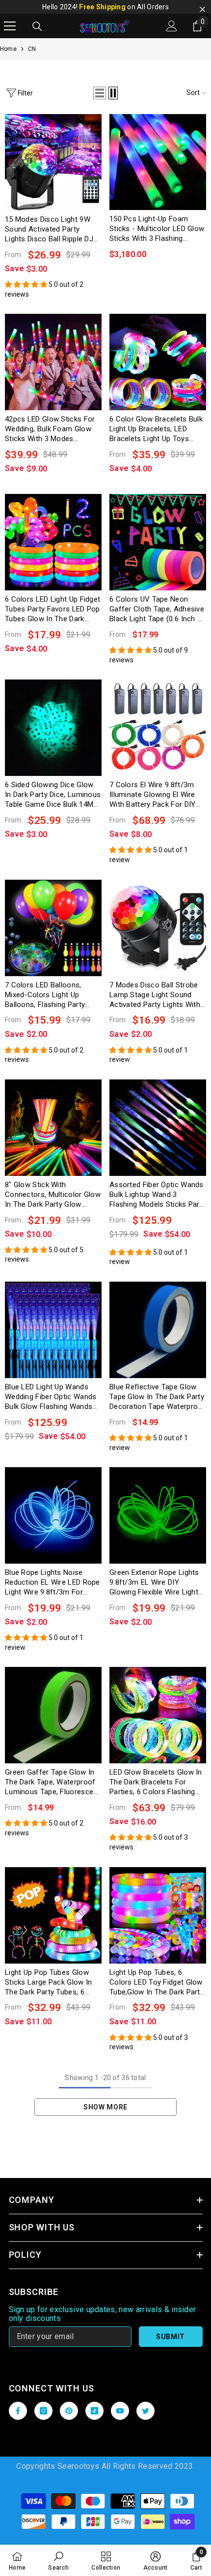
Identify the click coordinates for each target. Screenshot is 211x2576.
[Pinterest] (69, 2411)
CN (32, 49)
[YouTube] (120, 2411)
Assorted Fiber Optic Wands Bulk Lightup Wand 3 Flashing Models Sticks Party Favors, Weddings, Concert (158, 1195)
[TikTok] (94, 2411)
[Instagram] (43, 2411)
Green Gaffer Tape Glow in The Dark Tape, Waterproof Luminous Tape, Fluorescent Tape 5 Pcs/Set (53, 1782)
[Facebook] (18, 2411)
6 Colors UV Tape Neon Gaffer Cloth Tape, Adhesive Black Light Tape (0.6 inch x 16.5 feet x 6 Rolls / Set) (157, 609)
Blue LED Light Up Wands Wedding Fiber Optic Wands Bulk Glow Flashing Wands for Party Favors (51, 1397)
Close (202, 10)
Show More (105, 2107)
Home (8, 49)
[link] (58, 2560)
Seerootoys (78, 2466)
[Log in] (172, 26)
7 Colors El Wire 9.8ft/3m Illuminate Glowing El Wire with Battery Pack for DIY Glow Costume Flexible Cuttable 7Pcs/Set (153, 795)
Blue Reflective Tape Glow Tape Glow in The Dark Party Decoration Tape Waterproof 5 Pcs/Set (158, 1397)
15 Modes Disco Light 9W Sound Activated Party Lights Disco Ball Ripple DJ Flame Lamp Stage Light (49, 229)
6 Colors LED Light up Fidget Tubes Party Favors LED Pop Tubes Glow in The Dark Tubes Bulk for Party (53, 609)
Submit (171, 2337)
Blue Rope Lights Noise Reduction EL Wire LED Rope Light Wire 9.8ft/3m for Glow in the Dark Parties (53, 1582)
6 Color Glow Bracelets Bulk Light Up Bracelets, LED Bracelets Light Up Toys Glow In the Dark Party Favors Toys (156, 429)
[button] (100, 93)
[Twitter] (145, 2411)
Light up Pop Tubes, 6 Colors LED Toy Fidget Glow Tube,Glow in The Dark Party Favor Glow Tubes (157, 1982)
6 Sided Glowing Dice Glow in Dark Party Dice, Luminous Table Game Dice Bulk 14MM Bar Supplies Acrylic (53, 795)
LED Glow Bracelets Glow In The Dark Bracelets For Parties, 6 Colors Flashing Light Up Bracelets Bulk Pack (157, 1782)
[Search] (37, 26)
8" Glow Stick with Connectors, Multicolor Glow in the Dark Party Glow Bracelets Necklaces (53, 1195)
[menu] (10, 26)
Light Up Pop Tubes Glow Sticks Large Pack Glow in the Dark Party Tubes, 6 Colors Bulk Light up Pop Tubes (49, 1982)
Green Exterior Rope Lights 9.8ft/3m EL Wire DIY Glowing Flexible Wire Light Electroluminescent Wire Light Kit (154, 1582)
